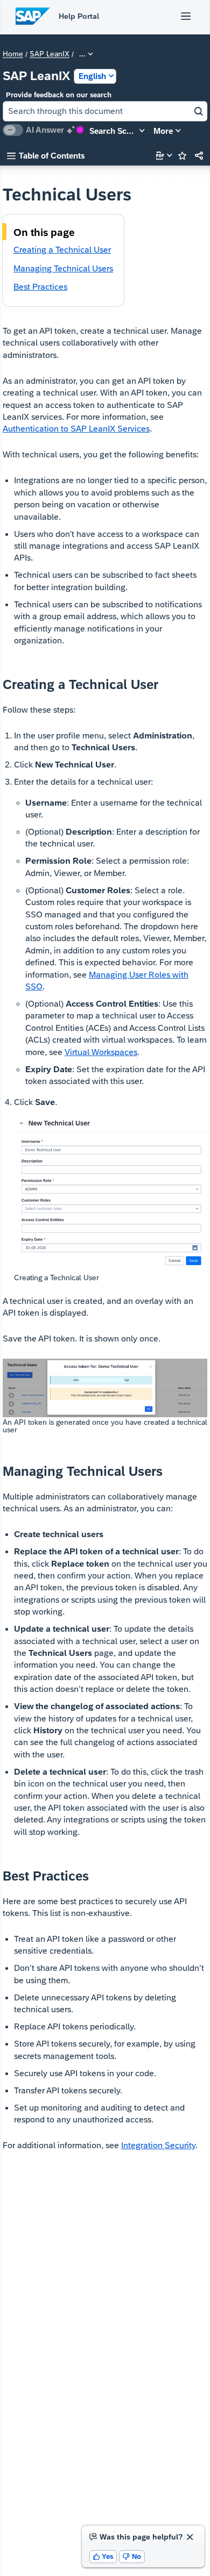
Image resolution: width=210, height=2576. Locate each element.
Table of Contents (46, 156)
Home (13, 54)
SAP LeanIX (50, 54)
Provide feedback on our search (59, 95)
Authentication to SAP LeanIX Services (76, 429)
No (132, 2556)
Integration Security (158, 2145)
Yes (103, 2556)
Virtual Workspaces (101, 1052)
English (92, 76)
